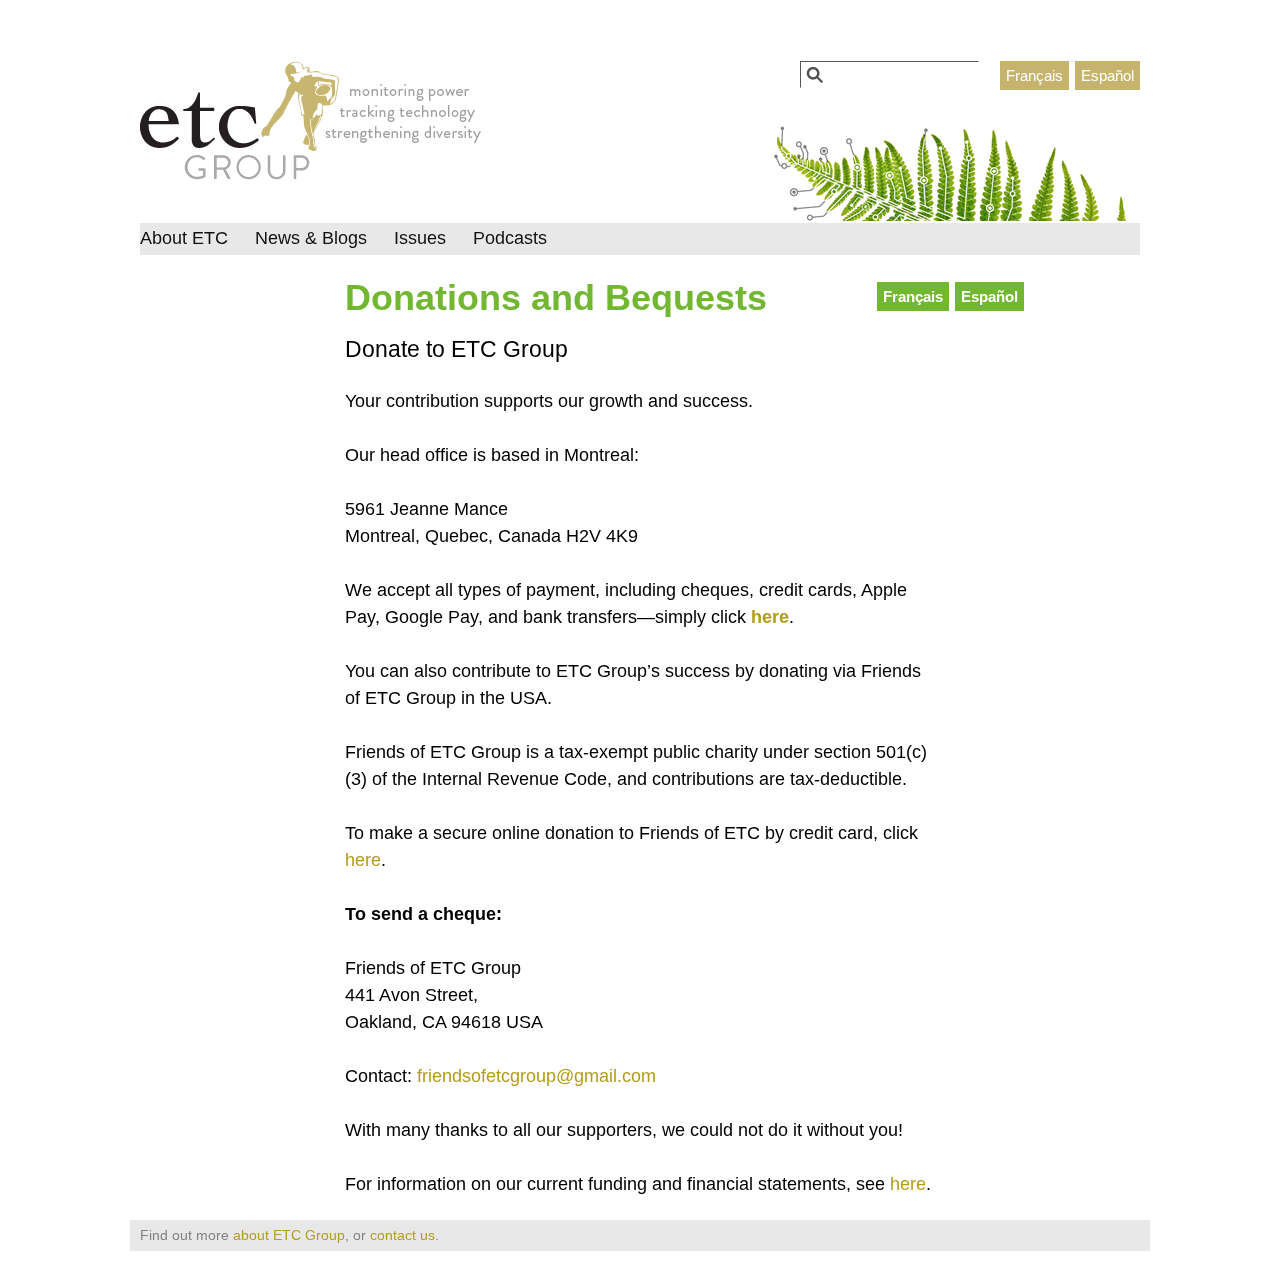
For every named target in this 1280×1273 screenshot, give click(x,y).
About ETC (184, 238)
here (770, 617)
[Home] (310, 126)
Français (1034, 75)
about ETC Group (289, 1235)
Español (1107, 75)
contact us (402, 1235)
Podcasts (510, 238)
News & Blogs (311, 238)
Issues (420, 238)
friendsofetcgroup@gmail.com (536, 1076)
